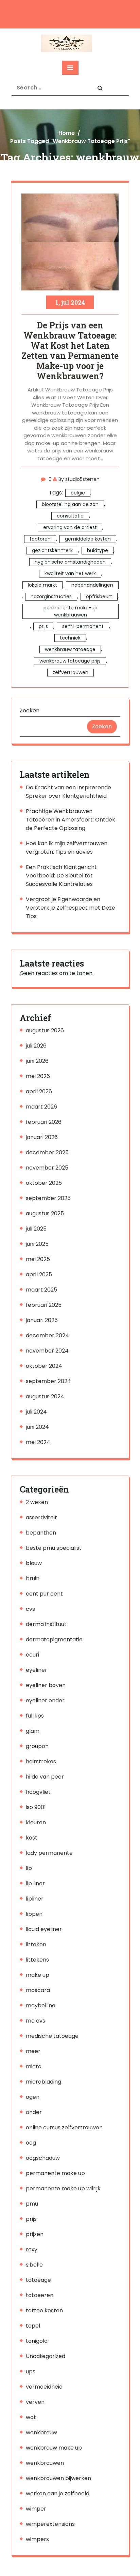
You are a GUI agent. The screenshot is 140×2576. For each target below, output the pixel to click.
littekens (37, 1960)
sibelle (34, 2265)
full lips (35, 1716)
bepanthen (41, 1533)
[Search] (100, 88)
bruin (33, 1578)
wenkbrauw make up (54, 2448)
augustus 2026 (45, 1030)
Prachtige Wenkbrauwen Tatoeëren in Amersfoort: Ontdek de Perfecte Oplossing (71, 820)
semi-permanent (83, 626)
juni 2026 (37, 1061)
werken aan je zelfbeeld (58, 2493)
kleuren (36, 1822)
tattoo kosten (44, 2310)
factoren (40, 539)
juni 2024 (37, 1427)
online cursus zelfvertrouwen (64, 2127)
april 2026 (39, 1091)
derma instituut (46, 1624)
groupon (37, 1746)
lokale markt (42, 585)
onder (34, 2112)
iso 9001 (36, 1807)
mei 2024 (38, 1442)
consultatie (70, 516)
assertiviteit (41, 1517)
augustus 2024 (45, 1396)
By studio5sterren (79, 479)
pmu (32, 2204)
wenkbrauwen (45, 2463)
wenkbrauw (41, 2432)
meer (33, 2051)
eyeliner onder (45, 1700)
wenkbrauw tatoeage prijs (70, 661)
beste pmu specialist (54, 1548)
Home (67, 133)
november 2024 (47, 1351)
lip (29, 1868)
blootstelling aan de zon (70, 504)
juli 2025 (36, 1229)
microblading (43, 2082)
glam (33, 1731)
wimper (36, 2509)
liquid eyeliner (44, 1929)
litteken (36, 1944)
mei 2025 (38, 1259)
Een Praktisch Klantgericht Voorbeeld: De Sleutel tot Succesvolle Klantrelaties (61, 876)
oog (31, 2143)
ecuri (32, 1655)
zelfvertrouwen (71, 672)
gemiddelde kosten (88, 539)
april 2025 (39, 1274)
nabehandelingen (92, 585)
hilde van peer (45, 1777)
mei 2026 (38, 1076)
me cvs (36, 2021)
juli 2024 (36, 1412)
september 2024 (48, 1381)
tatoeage (38, 2280)
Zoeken (30, 711)
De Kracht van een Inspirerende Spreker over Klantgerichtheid (68, 792)
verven (35, 2402)
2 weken (37, 1502)
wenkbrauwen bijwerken (58, 2478)
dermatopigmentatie (54, 1639)
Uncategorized (46, 2356)
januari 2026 (42, 1137)
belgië (78, 493)
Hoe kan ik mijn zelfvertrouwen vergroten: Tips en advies (67, 848)
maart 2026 (41, 1107)
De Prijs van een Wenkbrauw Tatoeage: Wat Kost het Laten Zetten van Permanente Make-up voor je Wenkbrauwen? (70, 351)
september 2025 (48, 1198)
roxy (32, 2249)
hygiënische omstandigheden (70, 562)
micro (34, 2066)
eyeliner (37, 1670)
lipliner (35, 1899)
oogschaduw (43, 2158)
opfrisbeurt (99, 596)
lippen (34, 1914)
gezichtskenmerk (52, 550)
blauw (34, 1563)
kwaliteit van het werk (70, 573)
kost (32, 1838)
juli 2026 (36, 1046)
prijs (43, 626)
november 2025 (47, 1168)
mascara (38, 1990)
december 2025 (47, 1152)
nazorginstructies (51, 596)
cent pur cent (44, 1594)
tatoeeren (40, 2295)
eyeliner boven (46, 1685)
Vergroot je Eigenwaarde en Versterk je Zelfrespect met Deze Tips (71, 908)
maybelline (41, 2005)
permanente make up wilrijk (63, 2188)
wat (31, 2417)
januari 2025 (42, 1320)
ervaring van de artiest (70, 527)
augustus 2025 (45, 1213)
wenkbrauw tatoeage (70, 649)
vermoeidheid (44, 2387)
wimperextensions (50, 2524)
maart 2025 (41, 1290)
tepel (33, 2326)
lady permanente (49, 1853)
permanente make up (55, 2173)
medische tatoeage (52, 2036)
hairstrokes (41, 1761)
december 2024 (47, 1335)
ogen (33, 2097)
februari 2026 (44, 1122)
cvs (30, 1609)
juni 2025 (37, 1244)
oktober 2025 (44, 1183)
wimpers (37, 2539)
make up (38, 1975)
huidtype (98, 550)
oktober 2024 (44, 1366)
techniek (70, 638)
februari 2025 (44, 1305)
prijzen (35, 2234)
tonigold (37, 2341)
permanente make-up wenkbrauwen (71, 611)
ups (31, 2371)
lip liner (35, 1883)
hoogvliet (38, 1792)
